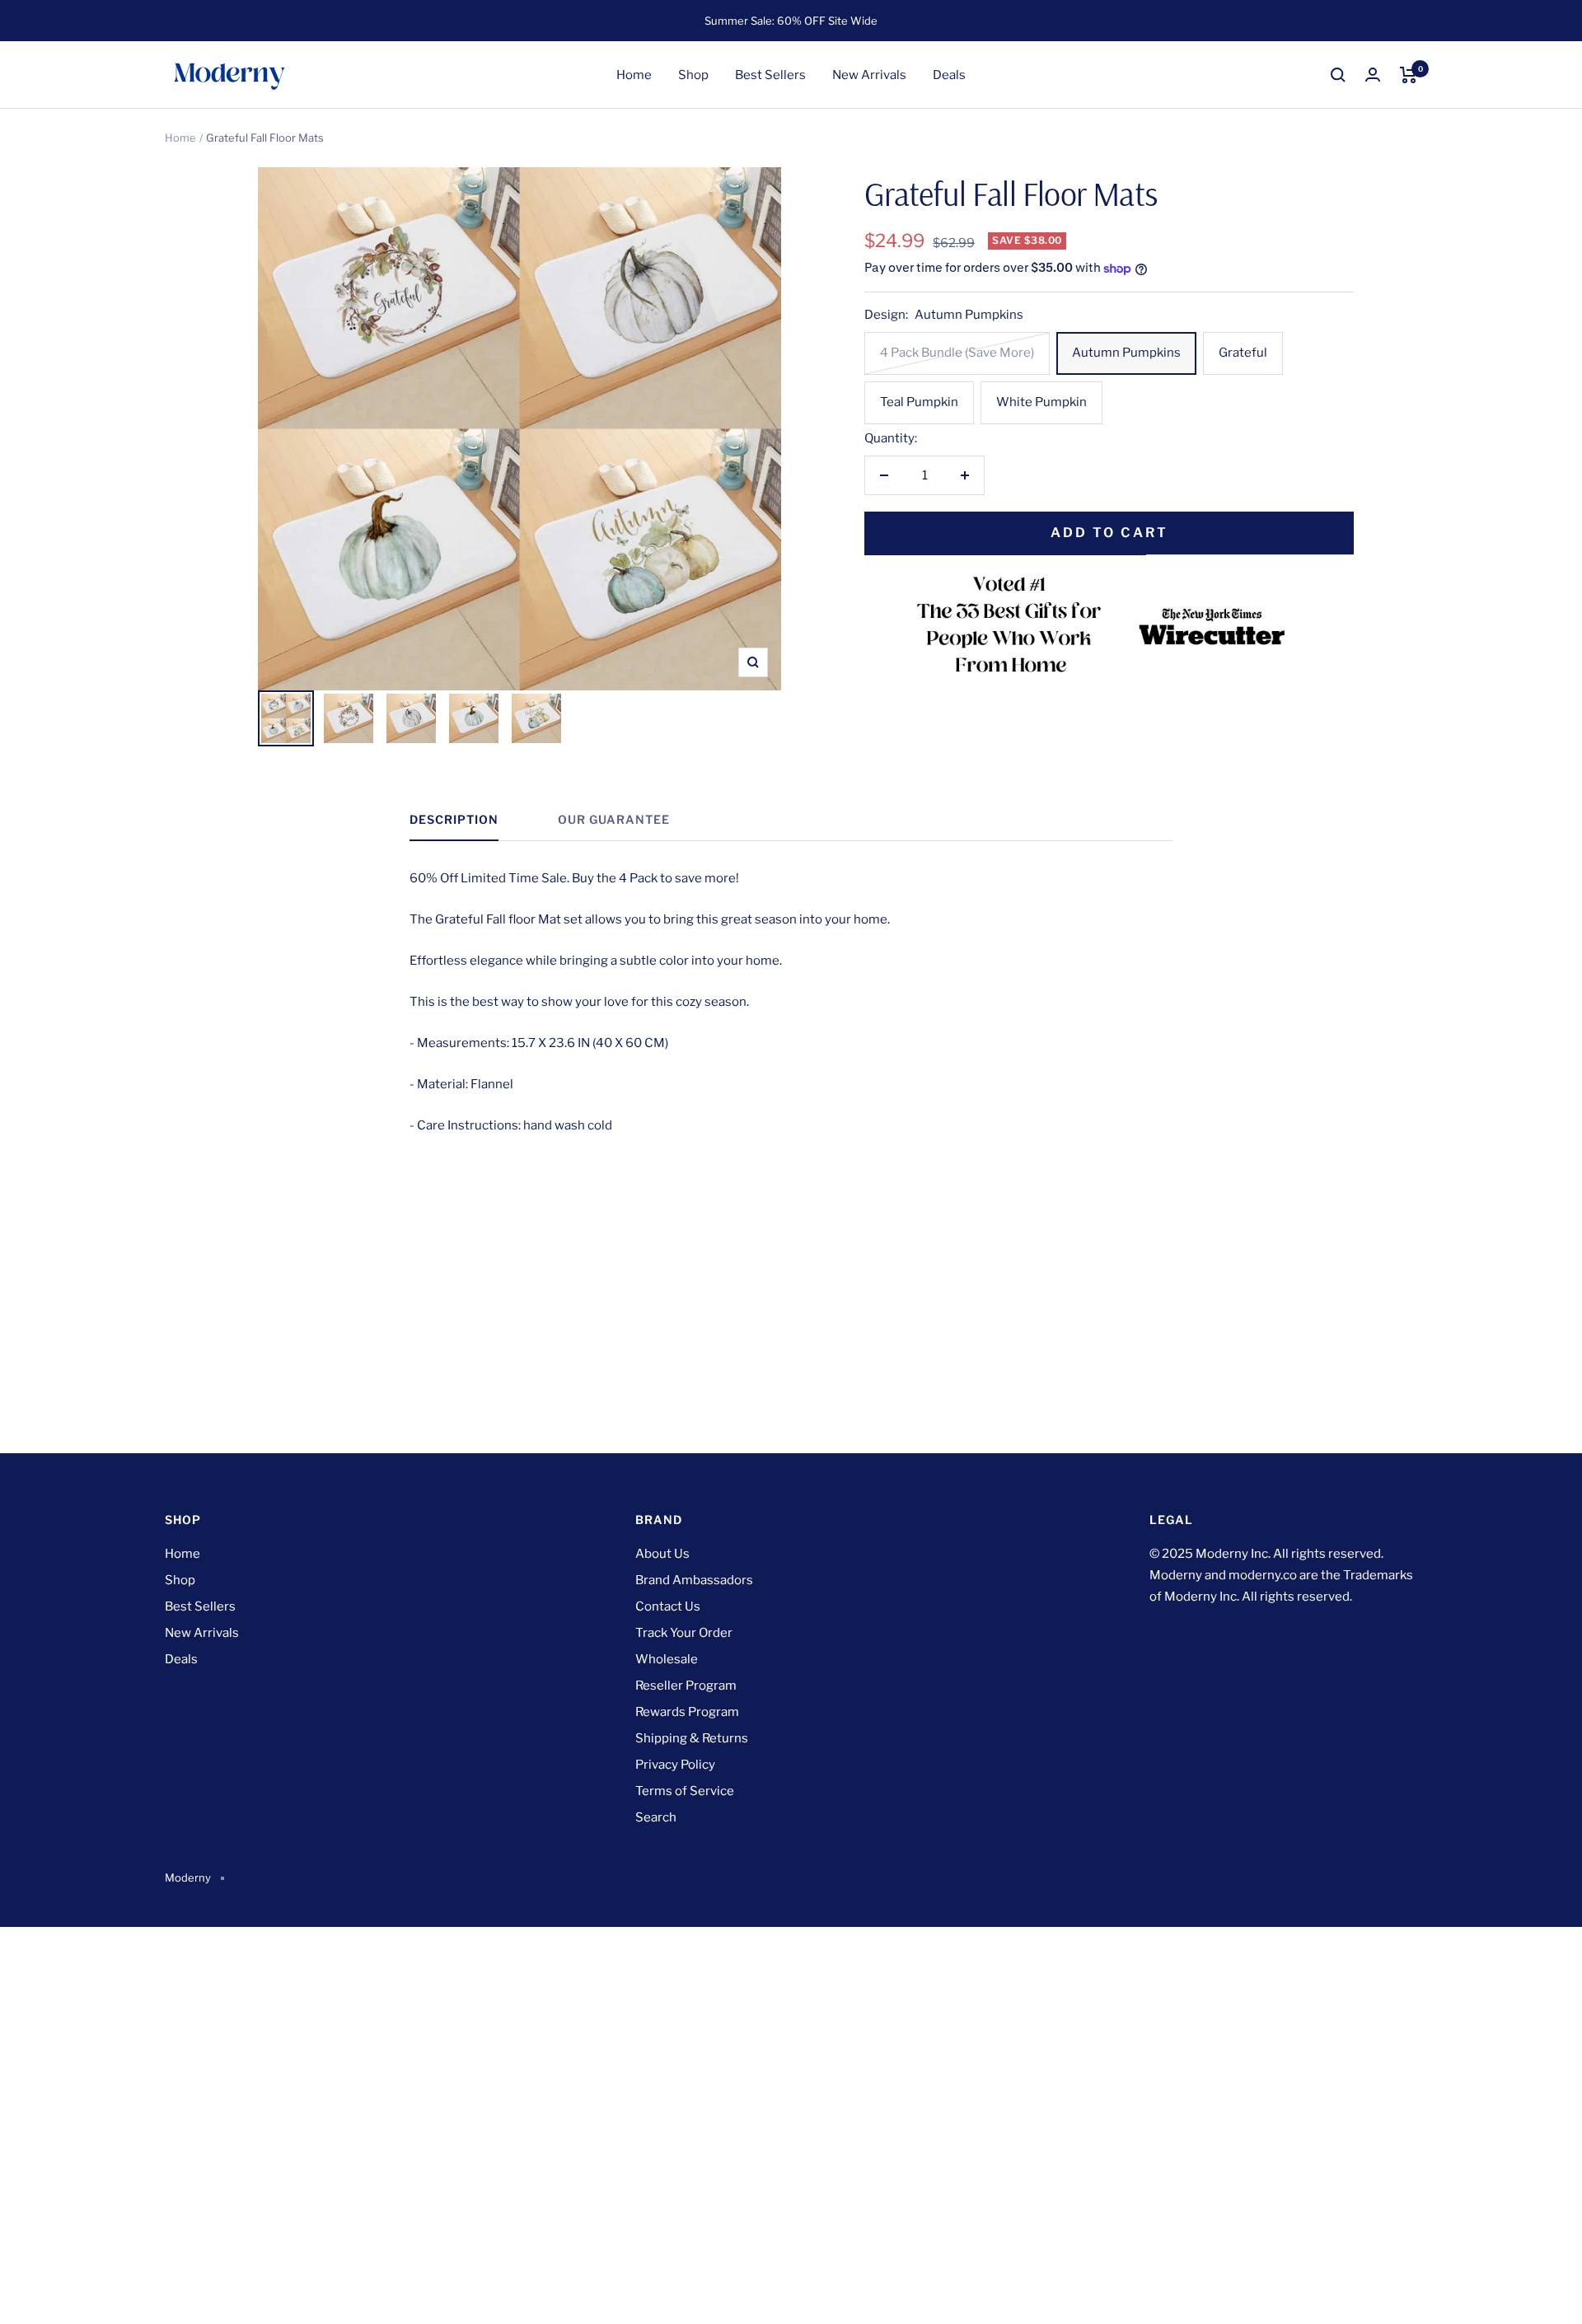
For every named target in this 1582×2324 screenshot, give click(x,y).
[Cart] (1409, 75)
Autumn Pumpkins (1126, 353)
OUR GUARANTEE (614, 819)
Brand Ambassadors (694, 1580)
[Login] (1373, 75)
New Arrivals (869, 75)
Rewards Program (687, 1712)
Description (454, 819)
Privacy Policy (675, 1765)
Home (634, 75)
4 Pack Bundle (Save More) (957, 353)
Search (656, 1817)
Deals (949, 75)
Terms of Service (685, 1791)
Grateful (1243, 353)
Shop (693, 75)
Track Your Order (684, 1633)
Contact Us (668, 1606)
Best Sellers (770, 75)
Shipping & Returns (692, 1738)
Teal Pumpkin (919, 402)
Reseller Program (686, 1686)
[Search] (1338, 75)
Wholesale (667, 1659)
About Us (662, 1554)
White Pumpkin (1041, 402)
